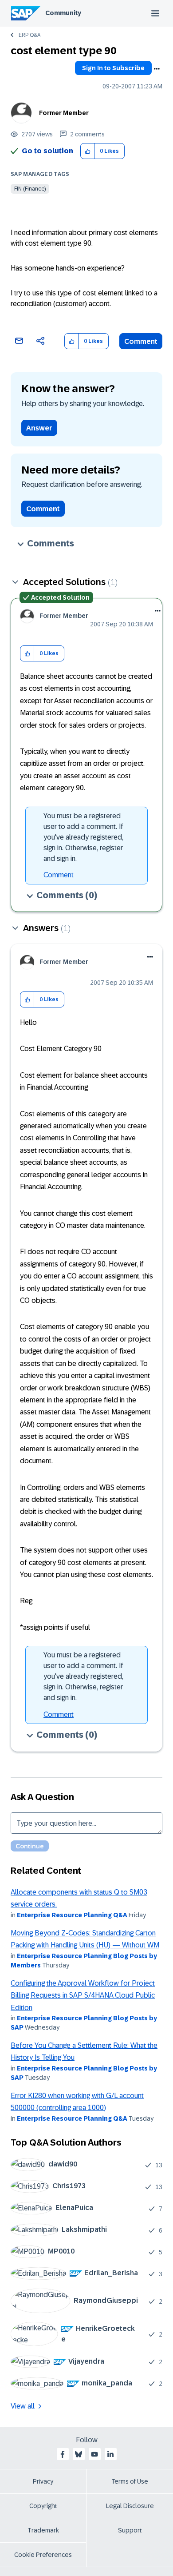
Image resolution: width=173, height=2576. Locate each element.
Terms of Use (130, 2481)
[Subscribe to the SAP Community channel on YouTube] (94, 2454)
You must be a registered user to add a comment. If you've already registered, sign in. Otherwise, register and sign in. (83, 837)
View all (23, 2406)
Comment (141, 341)
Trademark (43, 2530)
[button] (88, 151)
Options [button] (157, 69)
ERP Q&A (29, 35)
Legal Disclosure (130, 2506)
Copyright (43, 2506)
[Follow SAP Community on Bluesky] (79, 2454)
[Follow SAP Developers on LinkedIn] (110, 2454)
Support (130, 2530)
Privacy (43, 2481)
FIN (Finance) (30, 189)
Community (63, 13)
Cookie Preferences (43, 2555)
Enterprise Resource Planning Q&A (72, 1915)
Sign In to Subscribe (113, 68)
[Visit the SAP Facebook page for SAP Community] (63, 2454)
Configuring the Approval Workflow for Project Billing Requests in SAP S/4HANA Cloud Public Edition (83, 1995)
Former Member (64, 113)
